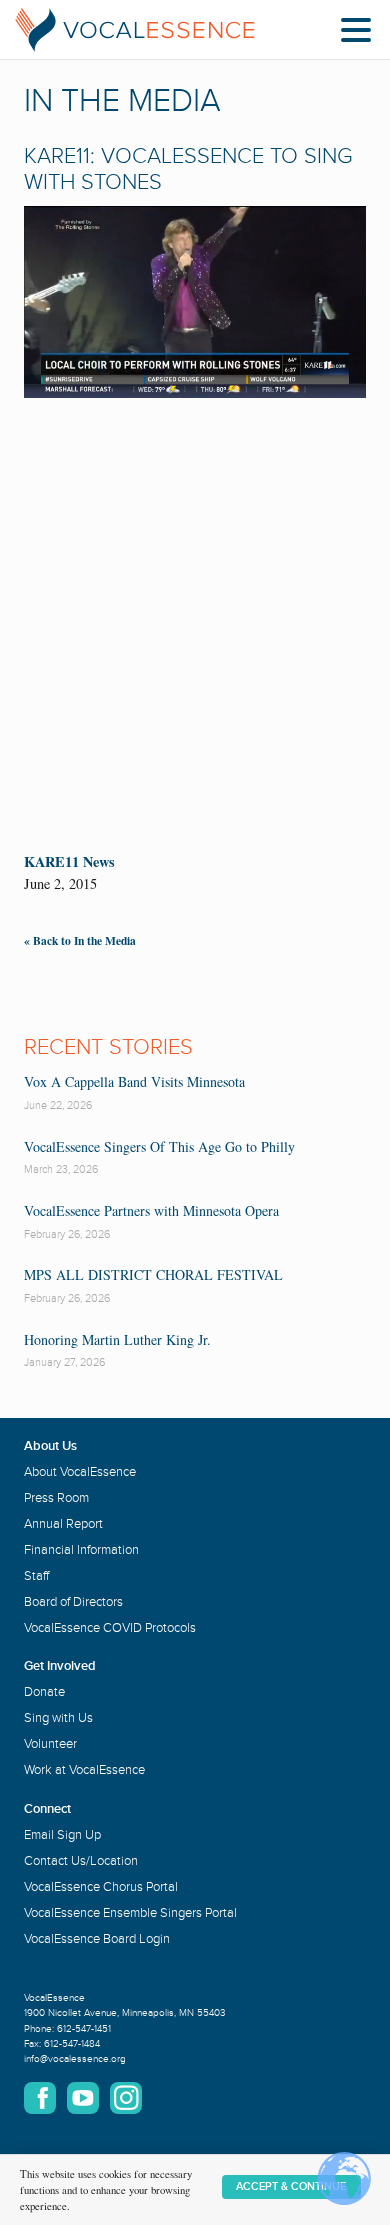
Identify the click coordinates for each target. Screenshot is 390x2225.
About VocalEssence (80, 1472)
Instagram (126, 2098)
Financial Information (81, 1550)
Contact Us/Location (81, 1861)
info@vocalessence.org (75, 2059)
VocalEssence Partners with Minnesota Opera (151, 1210)
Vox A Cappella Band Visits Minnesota (134, 1081)
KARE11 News (69, 861)
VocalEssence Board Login (97, 1939)
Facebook (40, 2098)
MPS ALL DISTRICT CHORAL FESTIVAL (153, 1274)
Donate (44, 1692)
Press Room (56, 1498)
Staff (36, 1576)
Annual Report (63, 1524)
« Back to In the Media (80, 940)
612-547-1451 (84, 2029)
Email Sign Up (62, 1835)
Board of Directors (73, 1602)
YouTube (83, 2098)
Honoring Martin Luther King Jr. (117, 1339)
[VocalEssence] (135, 30)
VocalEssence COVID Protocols (110, 1628)
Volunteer (50, 1744)
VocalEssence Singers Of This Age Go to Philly (159, 1146)
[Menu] (361, 33)
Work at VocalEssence (84, 1770)
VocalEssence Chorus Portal (101, 1887)
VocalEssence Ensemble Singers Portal (130, 1913)
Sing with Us (58, 1718)
